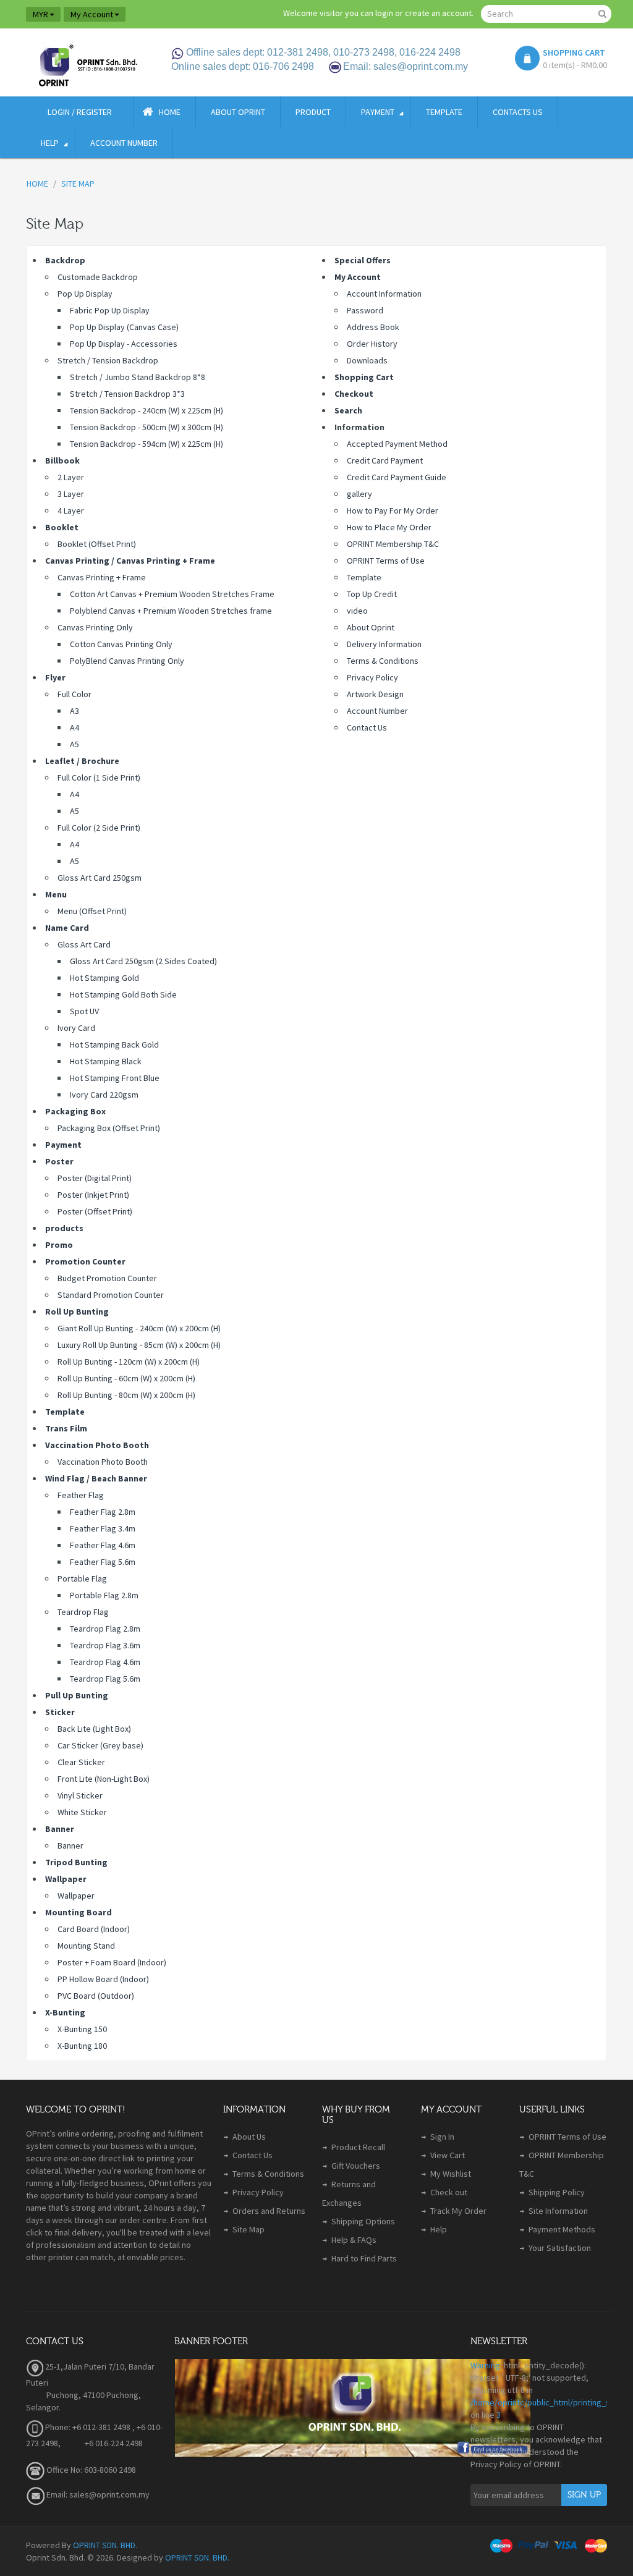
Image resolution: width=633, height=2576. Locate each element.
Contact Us (367, 727)
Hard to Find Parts (364, 2258)
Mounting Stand (86, 1946)
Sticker (60, 1712)
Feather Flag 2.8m (103, 1512)
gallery (359, 494)
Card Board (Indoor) (94, 1929)
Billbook (62, 460)
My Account (358, 277)
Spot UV (84, 1011)
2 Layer (71, 477)
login (384, 13)
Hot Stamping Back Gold (114, 1044)
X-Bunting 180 (82, 2046)
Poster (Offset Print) (95, 1211)
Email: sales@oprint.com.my (97, 2494)
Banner (60, 1829)
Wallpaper (66, 1879)
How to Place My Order (389, 527)
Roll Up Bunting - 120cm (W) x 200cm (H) (129, 1362)
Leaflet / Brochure (82, 761)
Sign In (442, 2137)
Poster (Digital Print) (95, 1178)
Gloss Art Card (84, 944)
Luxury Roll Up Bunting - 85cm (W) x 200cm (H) (139, 1345)
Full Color (74, 694)
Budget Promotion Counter (107, 1278)
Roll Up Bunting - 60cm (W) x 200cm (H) (126, 1378)
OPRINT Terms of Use (386, 561)
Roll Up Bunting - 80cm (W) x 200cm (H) (126, 1395)
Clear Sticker (81, 1762)
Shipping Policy (557, 2192)
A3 (74, 711)
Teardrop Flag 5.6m (105, 1679)
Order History (372, 344)
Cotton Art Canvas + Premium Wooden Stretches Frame (172, 594)
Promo (59, 1245)
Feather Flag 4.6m (103, 1545)
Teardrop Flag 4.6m (105, 1662)
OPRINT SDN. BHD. (105, 2545)
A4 (74, 727)
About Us (249, 2137)
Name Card (67, 928)
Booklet (62, 527)
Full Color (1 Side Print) (99, 777)
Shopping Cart (364, 377)
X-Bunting (65, 2012)
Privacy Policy (372, 677)
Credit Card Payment (385, 460)
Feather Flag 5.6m (103, 1562)
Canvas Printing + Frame (102, 577)
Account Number (377, 711)
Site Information (558, 2211)
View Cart (448, 2155)
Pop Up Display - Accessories (124, 344)
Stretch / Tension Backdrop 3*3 (127, 394)
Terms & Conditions (383, 661)
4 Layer (71, 511)
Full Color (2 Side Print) (99, 828)
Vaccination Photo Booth (97, 1445)
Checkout (354, 394)
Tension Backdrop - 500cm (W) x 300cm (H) (147, 427)
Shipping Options (363, 2221)
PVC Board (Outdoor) (96, 1996)
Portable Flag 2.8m (104, 1595)
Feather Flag (81, 1495)
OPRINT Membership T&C (393, 544)
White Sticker (82, 1812)
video (357, 611)
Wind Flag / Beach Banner (96, 1478)
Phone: (57, 2427)
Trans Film (66, 1428)
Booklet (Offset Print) (97, 544)
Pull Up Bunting (77, 1695)
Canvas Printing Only (95, 627)
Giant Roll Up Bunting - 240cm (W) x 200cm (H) (139, 1328)
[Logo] (87, 62)
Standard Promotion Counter (111, 1295)
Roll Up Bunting (77, 1311)
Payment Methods (562, 2229)
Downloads (367, 360)
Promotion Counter (85, 1261)
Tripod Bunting (76, 1862)
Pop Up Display (85, 294)
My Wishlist (451, 2174)
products (64, 1228)
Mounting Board (79, 1912)
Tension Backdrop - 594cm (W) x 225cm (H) (147, 444)
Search (348, 410)
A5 (74, 744)
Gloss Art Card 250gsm (100, 878)
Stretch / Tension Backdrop (108, 360)
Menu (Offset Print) (92, 911)
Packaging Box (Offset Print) (109, 1128)
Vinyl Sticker (80, 1795)
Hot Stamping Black (106, 1061)
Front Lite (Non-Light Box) (104, 1779)
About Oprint (371, 627)
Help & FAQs (354, 2240)
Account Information (384, 294)
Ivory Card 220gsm (104, 1095)
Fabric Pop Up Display (110, 310)
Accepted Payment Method (397, 444)
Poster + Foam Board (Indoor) (112, 1962)
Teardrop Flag (83, 1612)
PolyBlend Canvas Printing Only (127, 661)
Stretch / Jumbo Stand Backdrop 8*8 (138, 377)
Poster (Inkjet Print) (93, 1195)
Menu (56, 894)
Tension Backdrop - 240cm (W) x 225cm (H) (147, 410)
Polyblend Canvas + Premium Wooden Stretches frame (171, 611)
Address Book (373, 327)
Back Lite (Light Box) (94, 1729)
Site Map (249, 2229)
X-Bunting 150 (82, 2029)
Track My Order (458, 2211)
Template (65, 1412)
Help (439, 2229)
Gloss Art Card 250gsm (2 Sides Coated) (143, 961)
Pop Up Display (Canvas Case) (124, 327)
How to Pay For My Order (393, 511)
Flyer (55, 677)
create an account (438, 13)
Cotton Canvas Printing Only (121, 644)
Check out (449, 2192)
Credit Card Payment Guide (397, 477)
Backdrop (65, 260)
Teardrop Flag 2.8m (105, 1629)
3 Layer (71, 494)
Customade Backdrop (98, 277)
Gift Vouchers (356, 2166)
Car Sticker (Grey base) (100, 1745)
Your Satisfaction (560, 2248)
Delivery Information (384, 644)
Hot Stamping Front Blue (115, 1078)
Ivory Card (76, 1028)
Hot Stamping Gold (104, 978)
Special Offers (363, 260)
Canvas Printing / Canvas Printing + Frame (130, 561)
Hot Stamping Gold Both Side (123, 994)
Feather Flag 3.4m (103, 1528)
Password (365, 310)
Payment (63, 1145)
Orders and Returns (269, 2211)
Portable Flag (82, 1578)
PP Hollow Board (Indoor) (103, 1979)
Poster (59, 1161)
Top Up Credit (372, 594)
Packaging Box (75, 1111)
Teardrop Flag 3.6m (105, 1645)
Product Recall (358, 2147)
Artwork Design (375, 694)
